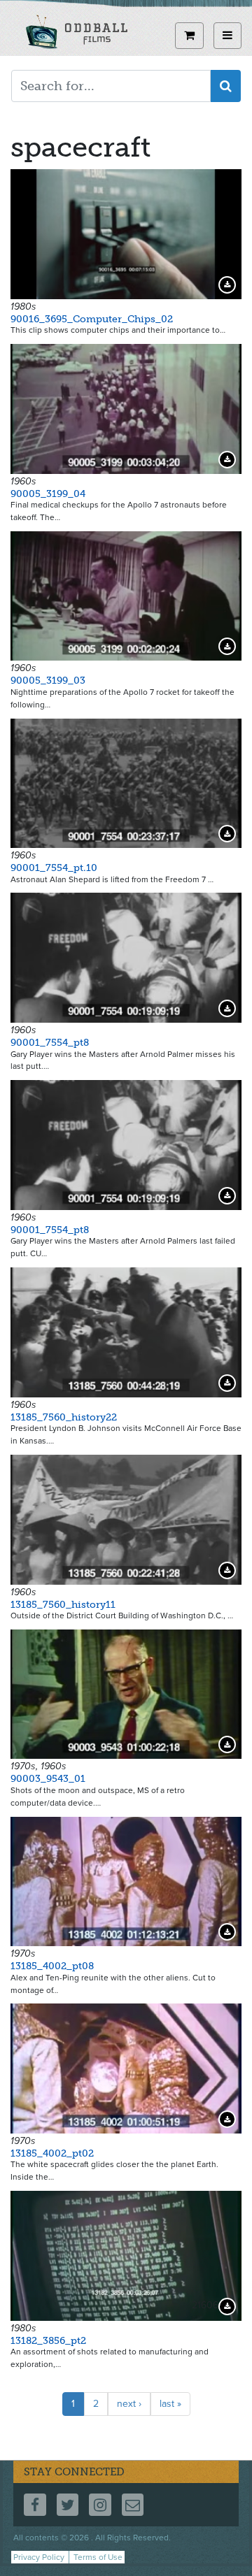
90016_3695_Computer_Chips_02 (92, 319)
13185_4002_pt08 (52, 1966)
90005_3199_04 (48, 494)
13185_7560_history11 (63, 1605)
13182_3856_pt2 (48, 2341)
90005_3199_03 (48, 681)
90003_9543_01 (48, 1779)
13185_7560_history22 (64, 1417)
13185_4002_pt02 (52, 2153)
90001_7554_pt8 (50, 1043)
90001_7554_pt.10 (54, 868)
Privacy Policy (39, 2557)
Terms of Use (98, 2557)
